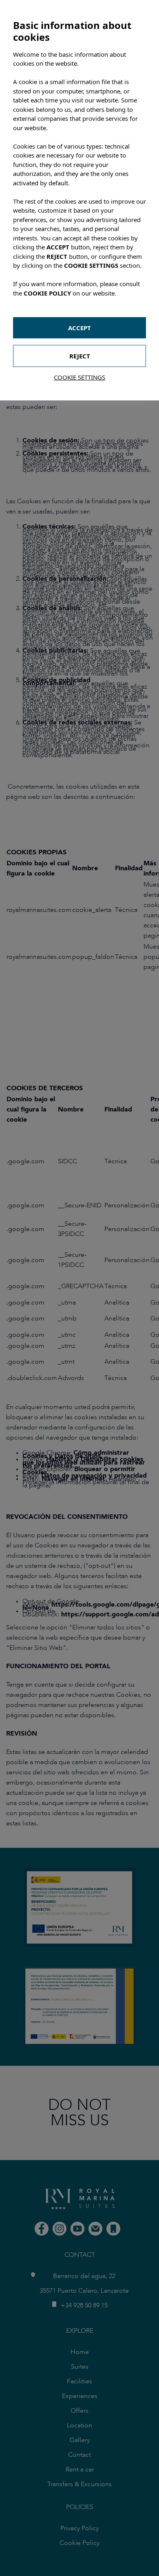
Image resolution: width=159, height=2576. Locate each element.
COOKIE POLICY (47, 293)
